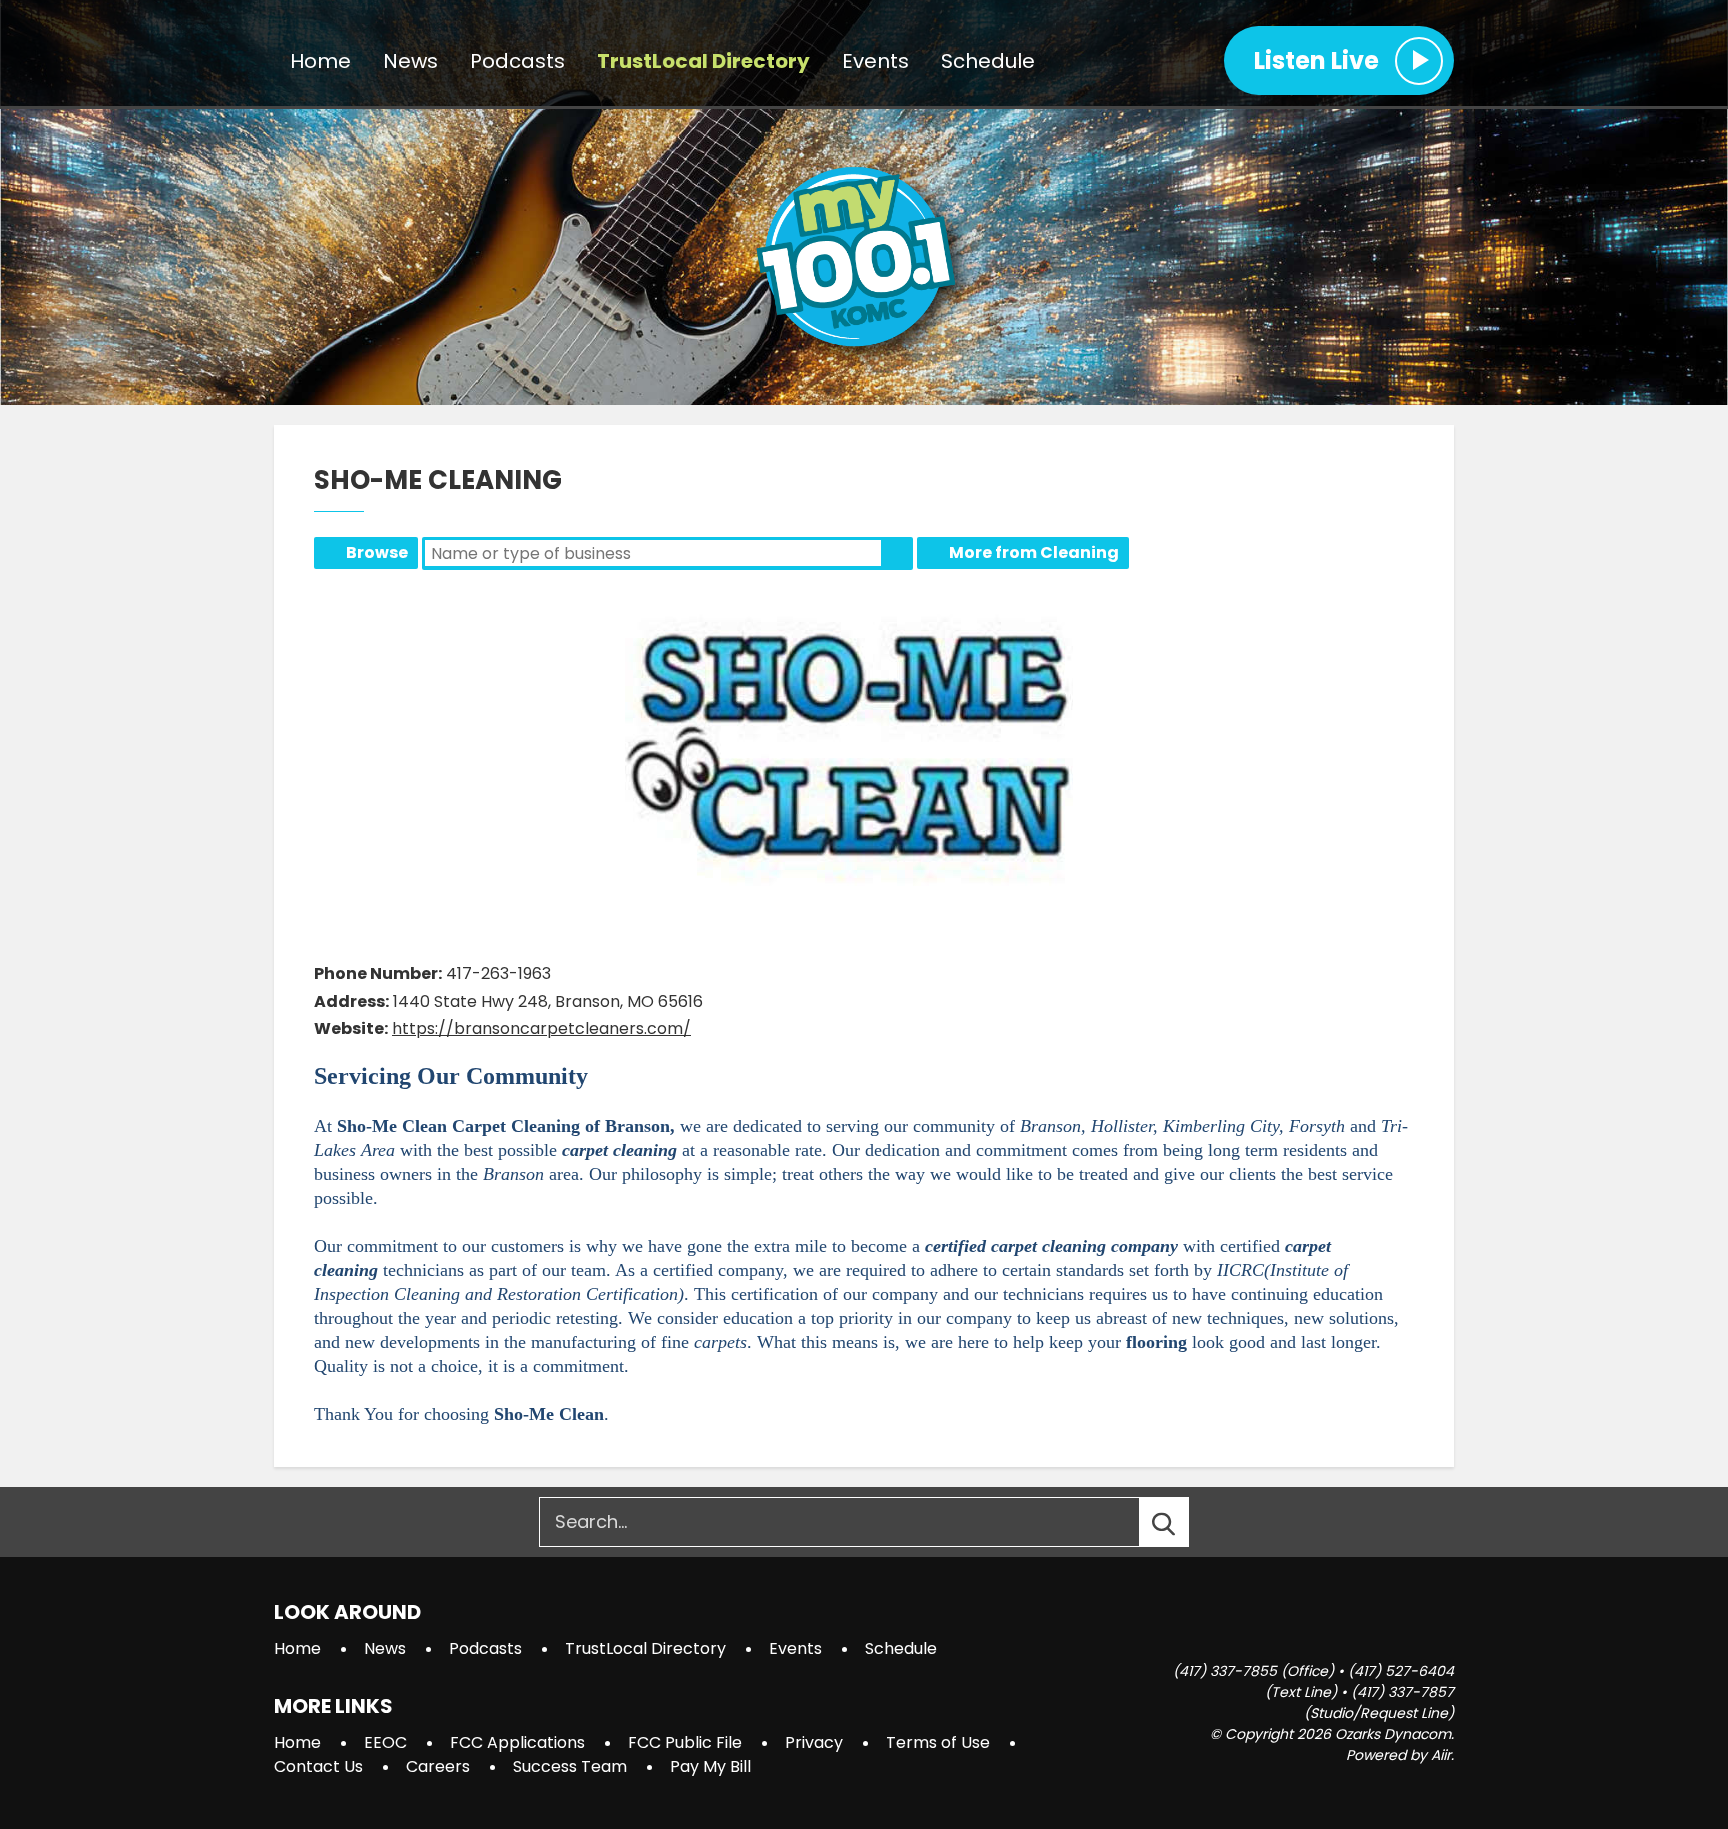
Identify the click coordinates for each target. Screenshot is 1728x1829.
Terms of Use (938, 1742)
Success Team (570, 1766)
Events (875, 61)
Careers (438, 1766)
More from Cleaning (1034, 552)
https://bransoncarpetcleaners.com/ (541, 1028)
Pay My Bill (710, 1766)
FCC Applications (517, 1742)
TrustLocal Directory (703, 61)
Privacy (814, 1742)
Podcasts (517, 61)
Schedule (988, 61)
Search (897, 553)
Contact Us (318, 1766)
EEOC (385, 1742)
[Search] (1182, 1522)
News (410, 61)
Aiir (1441, 1755)
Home (320, 61)
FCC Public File (685, 1742)
